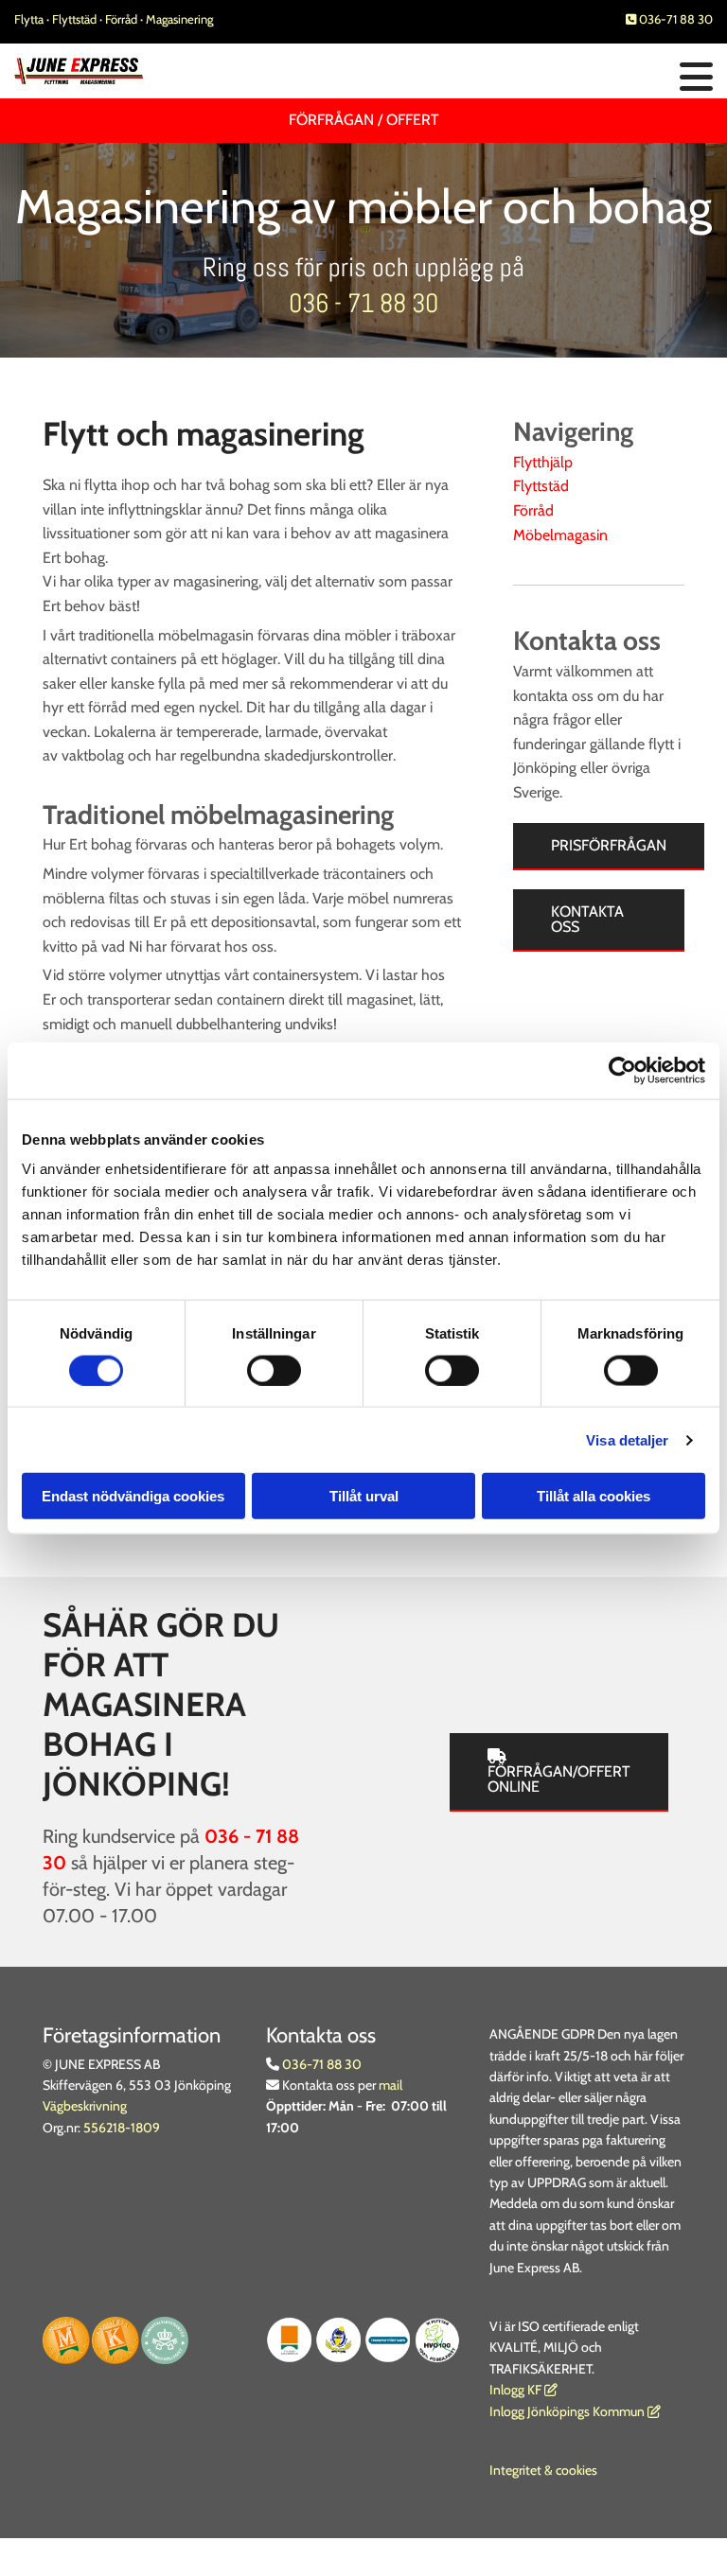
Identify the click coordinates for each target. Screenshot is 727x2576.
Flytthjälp (543, 462)
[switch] (274, 1370)
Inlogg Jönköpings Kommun (575, 2411)
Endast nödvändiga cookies (133, 1496)
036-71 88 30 (669, 19)
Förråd (123, 19)
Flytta (29, 19)
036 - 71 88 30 (363, 303)
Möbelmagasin (560, 535)
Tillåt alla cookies (594, 1496)
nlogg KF (517, 2390)
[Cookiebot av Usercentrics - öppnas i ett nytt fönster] (622, 1070)
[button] (485, 78)
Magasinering (179, 19)
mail (390, 2085)
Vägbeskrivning (85, 2106)
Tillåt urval (364, 1496)
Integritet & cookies (543, 2470)
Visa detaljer (627, 1439)
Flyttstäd (76, 19)
